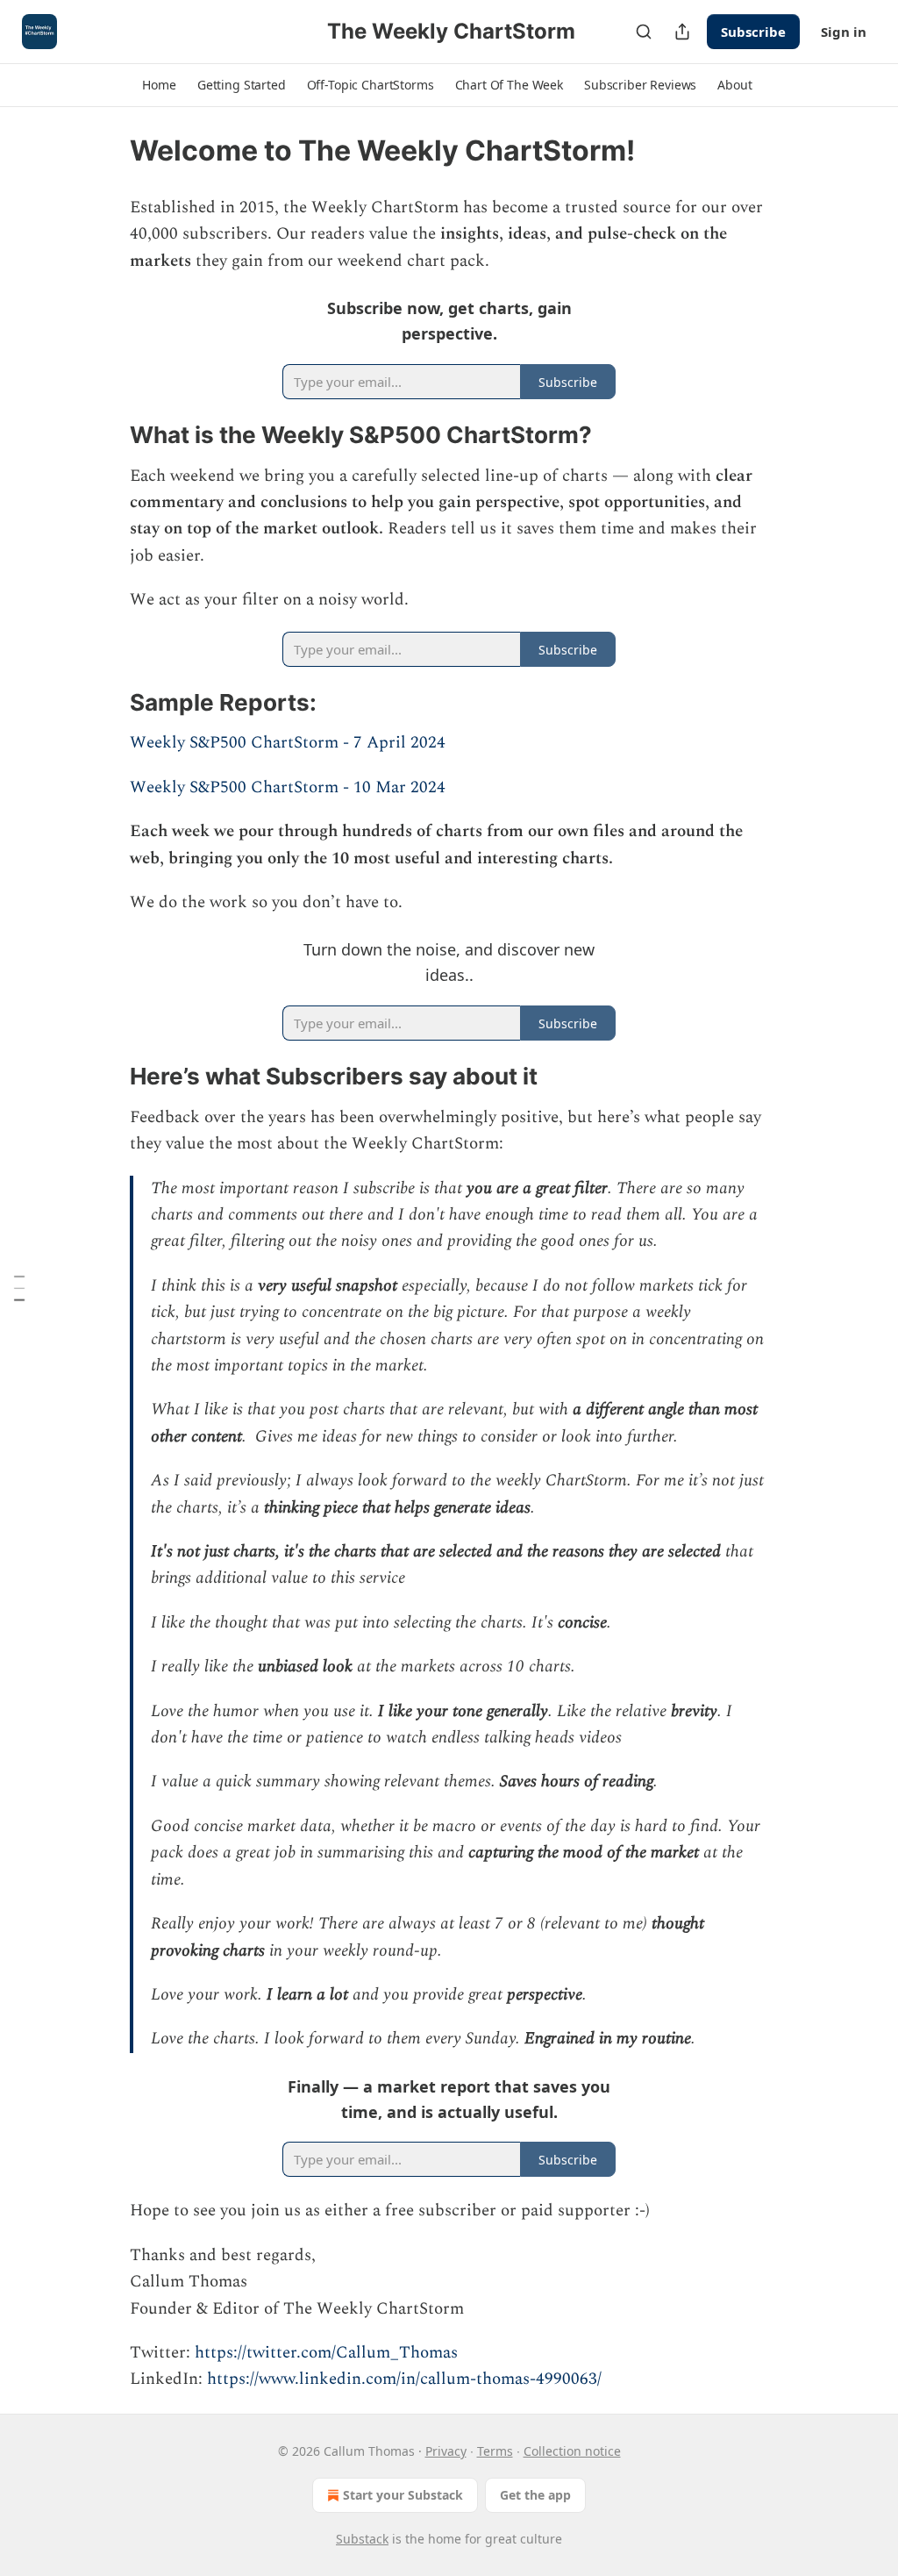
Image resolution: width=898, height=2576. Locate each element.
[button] (159, 85)
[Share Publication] (682, 32)
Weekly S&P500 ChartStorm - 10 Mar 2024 (288, 787)
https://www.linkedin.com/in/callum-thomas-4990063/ (404, 2379)
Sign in (844, 32)
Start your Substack (403, 2495)
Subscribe (753, 32)
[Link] (105, 435)
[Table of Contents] (19, 1288)
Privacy (446, 2451)
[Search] (644, 32)
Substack (362, 2539)
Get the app (535, 2495)
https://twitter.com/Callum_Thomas (326, 2353)
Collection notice (572, 2451)
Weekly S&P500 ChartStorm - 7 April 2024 (288, 743)
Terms (495, 2451)
